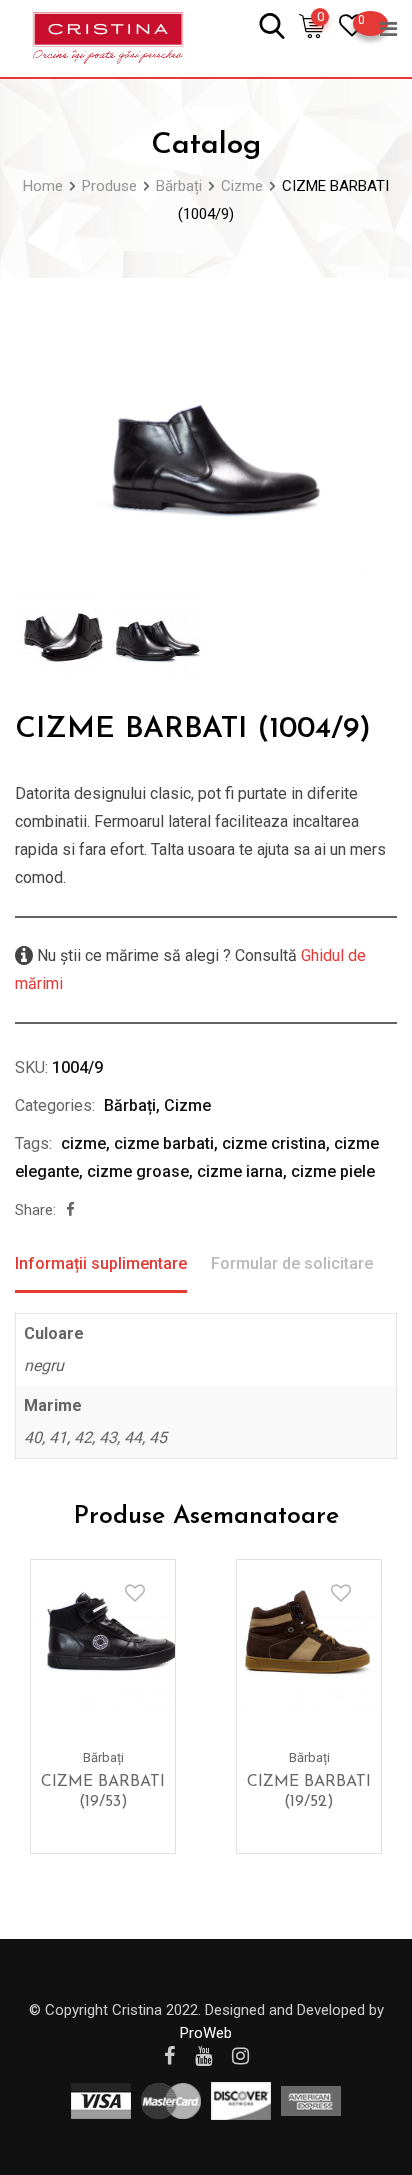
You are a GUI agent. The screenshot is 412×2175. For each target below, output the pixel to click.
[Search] (272, 24)
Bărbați (130, 1105)
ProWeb (206, 2033)
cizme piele (333, 1171)
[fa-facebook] (70, 1210)
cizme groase (138, 1171)
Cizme (187, 1105)
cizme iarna (240, 1171)
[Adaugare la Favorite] (135, 1593)
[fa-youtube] (203, 2056)
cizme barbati (164, 1143)
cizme (83, 1143)
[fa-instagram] (240, 2056)
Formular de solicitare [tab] (292, 1263)
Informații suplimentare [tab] (101, 1263)
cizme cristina (274, 1143)
